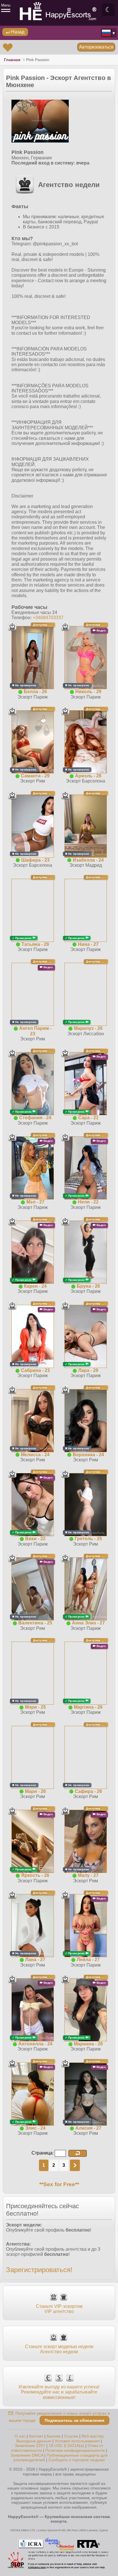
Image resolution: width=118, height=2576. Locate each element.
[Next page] (75, 2165)
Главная (12, 60)
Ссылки (71, 2436)
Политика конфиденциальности (75, 2450)
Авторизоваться (96, 47)
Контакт (36, 2436)
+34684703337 (48, 618)
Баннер (54, 2436)
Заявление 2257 (30, 2445)
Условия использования (77, 2441)
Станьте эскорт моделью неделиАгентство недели (59, 2349)
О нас (20, 2436)
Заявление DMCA (27, 2455)
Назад (17, 32)
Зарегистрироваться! (39, 2270)
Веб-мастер (93, 2436)
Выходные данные (34, 2441)
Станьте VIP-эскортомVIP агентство (59, 2309)
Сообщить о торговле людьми (77, 2460)
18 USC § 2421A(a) (66, 2445)
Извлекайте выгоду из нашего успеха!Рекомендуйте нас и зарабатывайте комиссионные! (59, 2392)
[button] (78, 2153)
